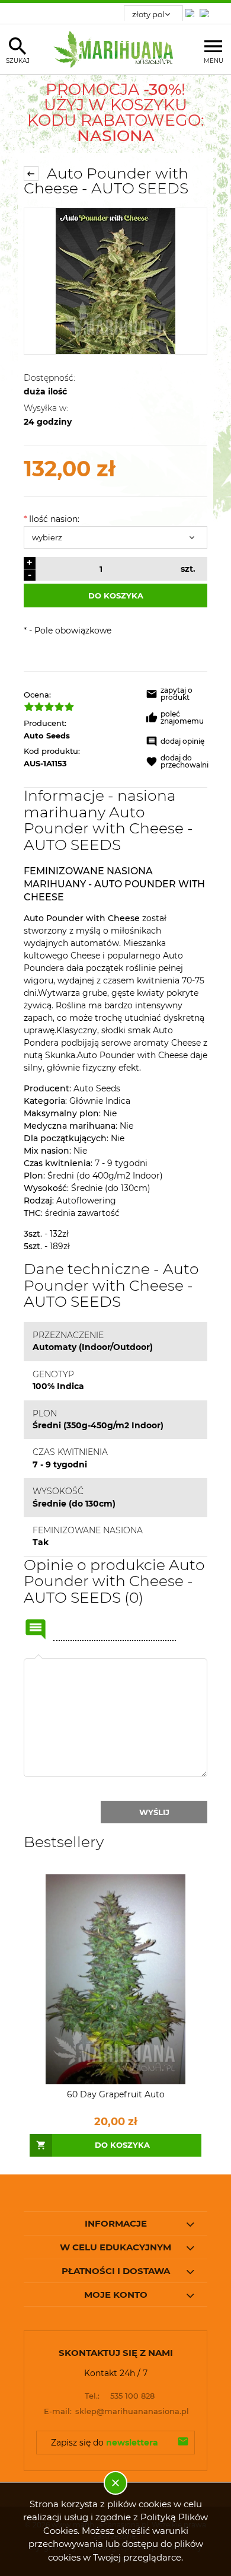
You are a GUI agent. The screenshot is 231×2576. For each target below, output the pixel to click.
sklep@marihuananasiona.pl (117, 2411)
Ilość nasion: (52, 519)
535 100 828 (120, 2396)
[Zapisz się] (183, 2443)
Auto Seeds (47, 735)
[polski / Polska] (207, 10)
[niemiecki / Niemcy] (192, 10)
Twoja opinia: (38, 1658)
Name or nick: (36, 1629)
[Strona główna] (116, 49)
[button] (177, 696)
